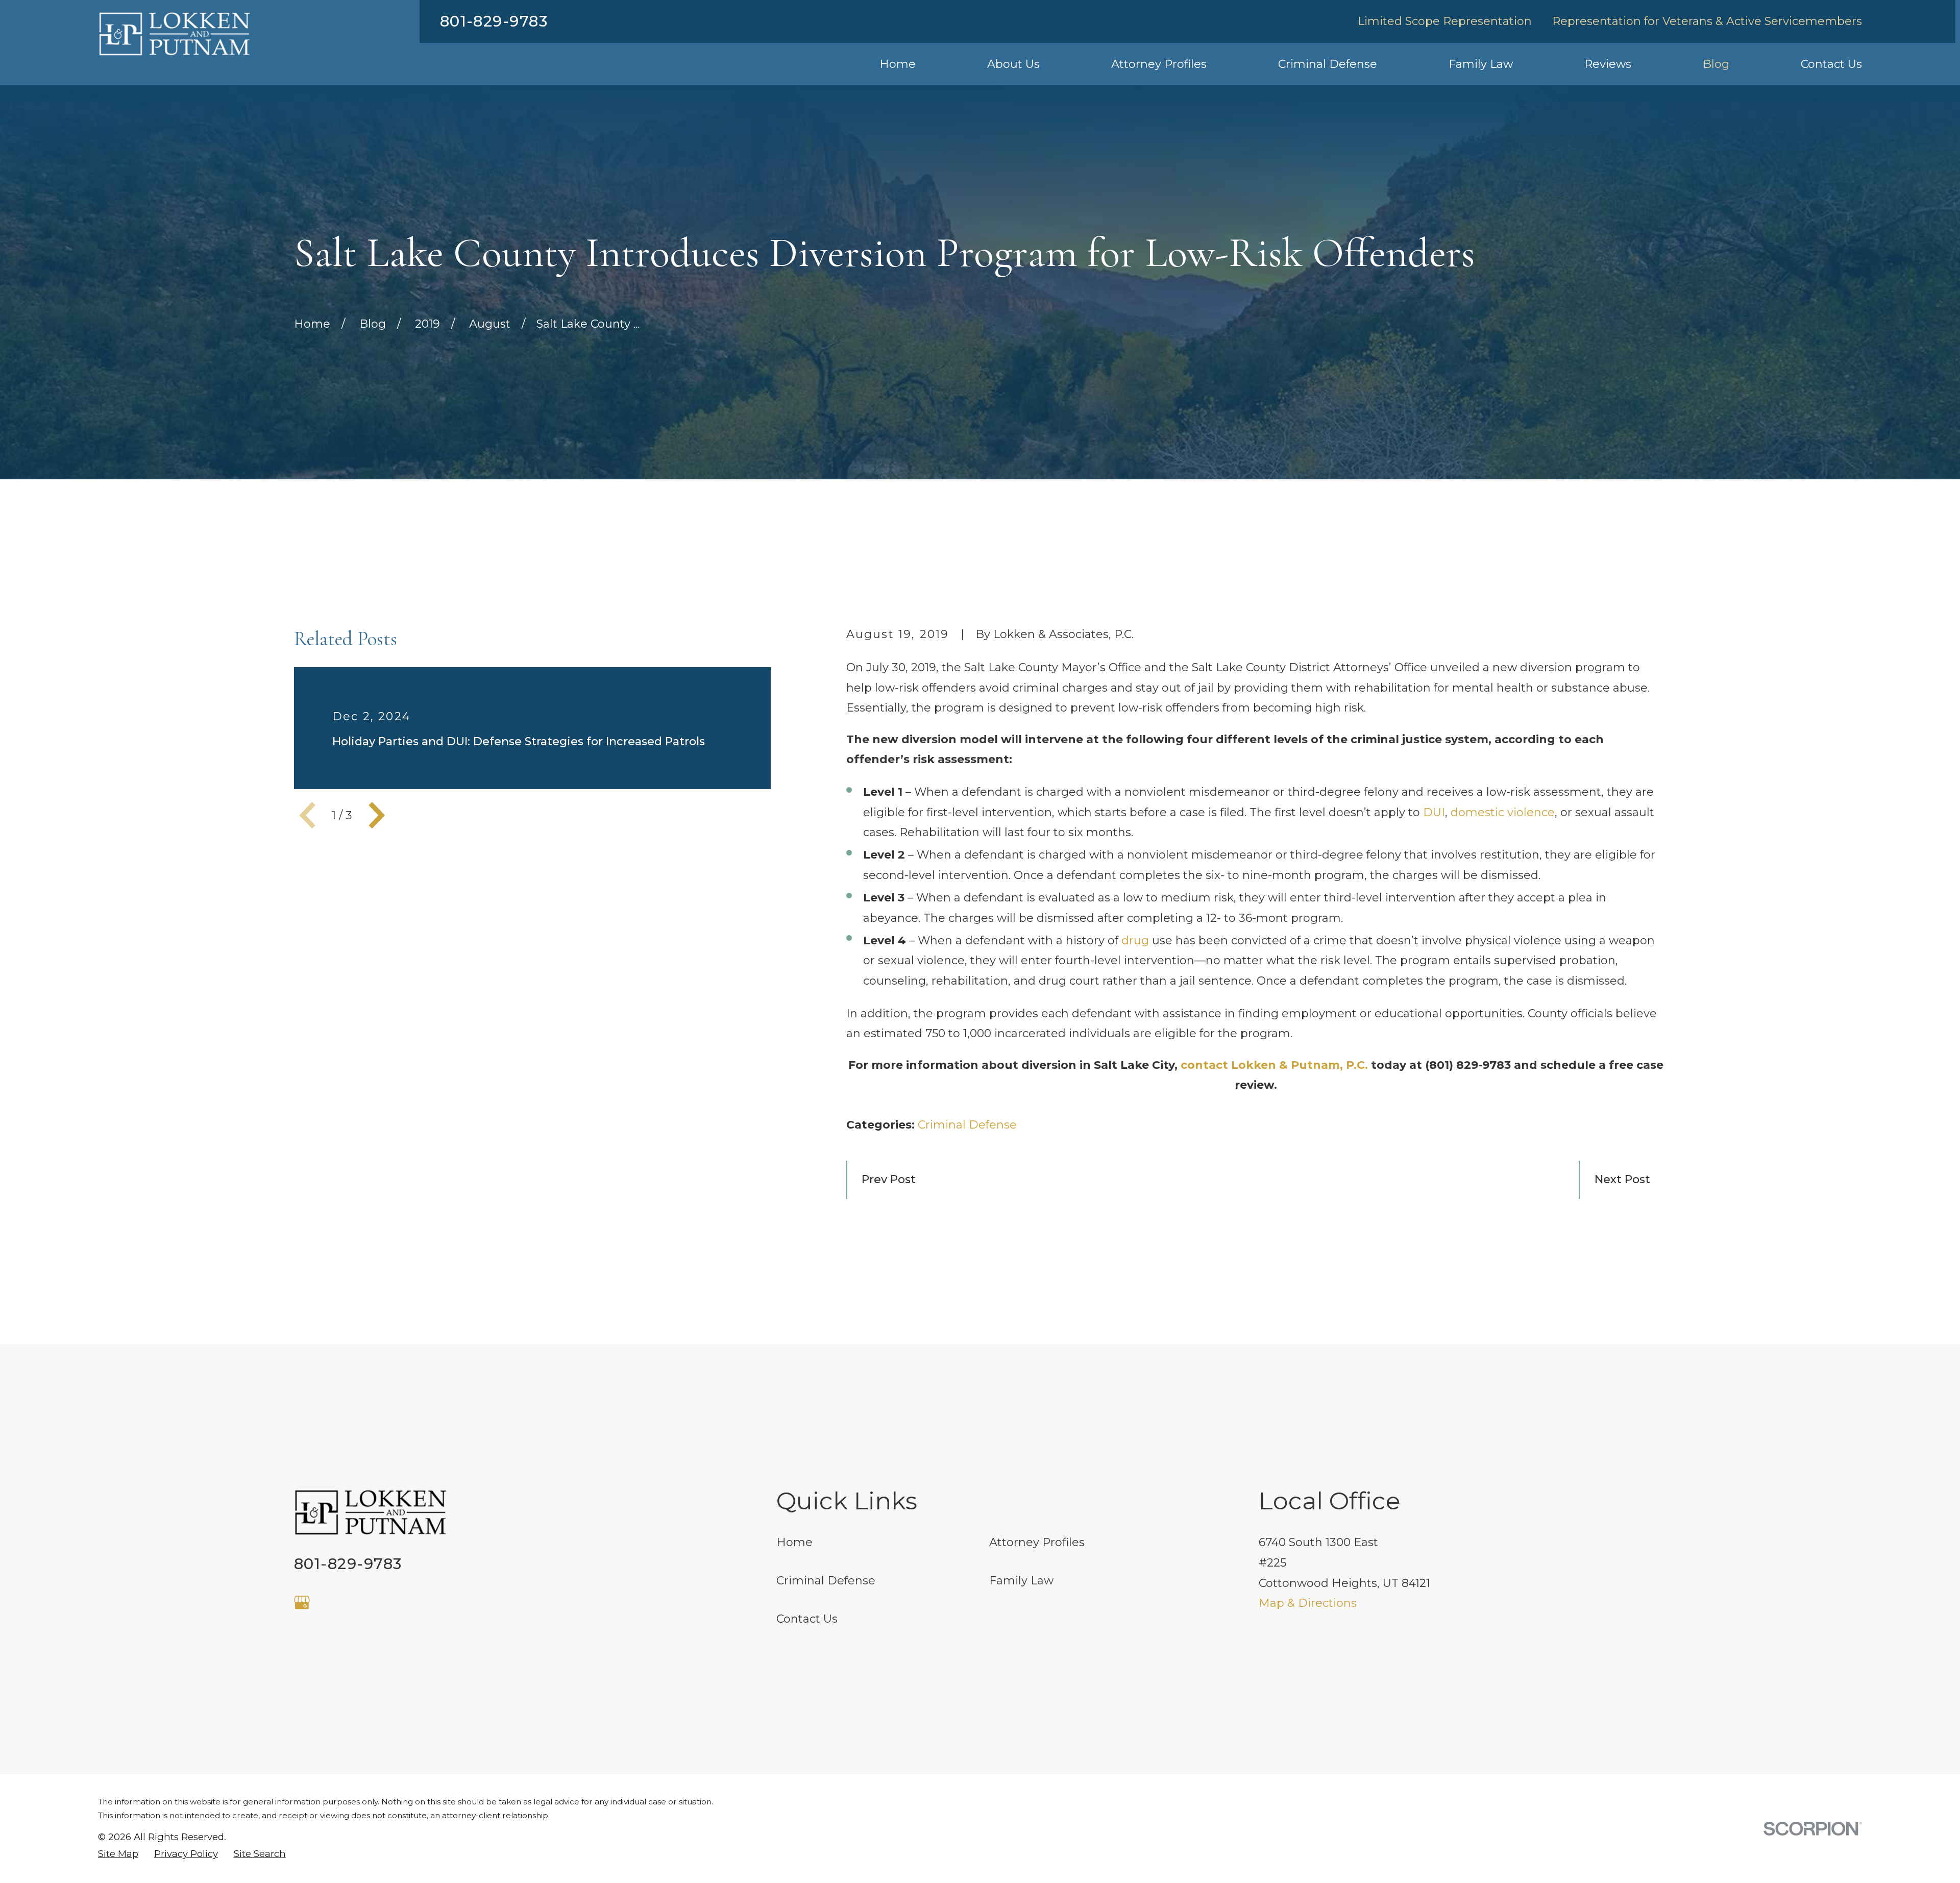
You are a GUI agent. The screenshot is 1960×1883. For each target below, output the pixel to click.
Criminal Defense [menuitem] (1328, 64)
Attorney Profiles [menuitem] (1159, 64)
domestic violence (1503, 812)
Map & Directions (1308, 1603)
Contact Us (807, 1619)
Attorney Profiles (1037, 1542)
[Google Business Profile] (302, 1603)
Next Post (1622, 1179)
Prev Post (889, 1179)
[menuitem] (118, 1854)
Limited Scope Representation (1445, 21)
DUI (1434, 812)
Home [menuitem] (898, 64)
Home (794, 1542)
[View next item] (377, 815)
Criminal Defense (967, 1125)
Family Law (1021, 1581)
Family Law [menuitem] (1481, 64)
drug (1135, 940)
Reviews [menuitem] (1608, 64)
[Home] (175, 34)
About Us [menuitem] (1013, 64)
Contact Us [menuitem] (1831, 64)
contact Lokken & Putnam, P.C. (1274, 1065)
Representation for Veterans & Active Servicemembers (1707, 21)
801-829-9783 (494, 21)
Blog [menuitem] (1716, 64)
